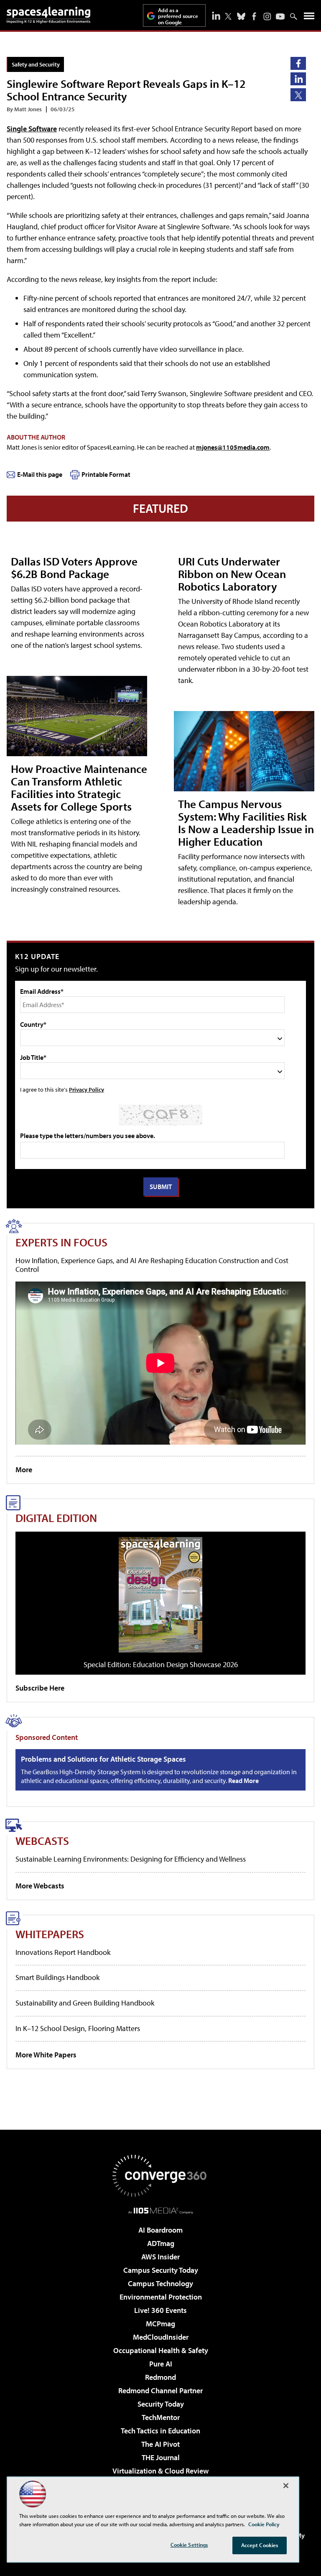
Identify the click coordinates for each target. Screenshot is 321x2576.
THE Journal (161, 2457)
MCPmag (160, 2324)
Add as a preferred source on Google (178, 16)
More (24, 1470)
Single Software (32, 129)
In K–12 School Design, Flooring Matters (78, 2028)
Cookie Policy (264, 2524)
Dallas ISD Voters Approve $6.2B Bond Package (74, 567)
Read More (243, 1780)
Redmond (160, 2377)
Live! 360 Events (160, 2310)
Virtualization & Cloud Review (160, 2471)
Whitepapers (50, 1934)
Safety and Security (36, 64)
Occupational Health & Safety (161, 2350)
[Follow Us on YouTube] (280, 17)
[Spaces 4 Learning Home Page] (48, 15)
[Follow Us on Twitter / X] (228, 16)
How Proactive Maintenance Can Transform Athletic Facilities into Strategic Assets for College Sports (79, 787)
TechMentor (161, 2417)
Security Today (161, 2404)
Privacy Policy (87, 1089)
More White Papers (46, 2055)
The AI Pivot (160, 2444)
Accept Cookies (260, 2545)
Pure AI (161, 2364)
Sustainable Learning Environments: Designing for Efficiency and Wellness (131, 1859)
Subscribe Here (40, 1688)
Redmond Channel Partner (160, 2391)
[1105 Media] (161, 2210)
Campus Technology (160, 2283)
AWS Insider (160, 2257)
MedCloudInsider (161, 2337)
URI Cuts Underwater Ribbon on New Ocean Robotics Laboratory (232, 574)
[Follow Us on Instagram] (267, 17)
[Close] (286, 2486)
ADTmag (161, 2243)
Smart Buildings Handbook (57, 1977)
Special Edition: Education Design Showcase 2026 (161, 1664)
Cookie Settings (189, 2545)
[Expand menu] (309, 18)
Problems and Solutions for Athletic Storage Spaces (103, 1759)
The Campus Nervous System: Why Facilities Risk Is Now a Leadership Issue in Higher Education (246, 822)
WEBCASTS (42, 1841)
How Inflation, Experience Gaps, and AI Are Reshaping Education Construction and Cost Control (152, 1265)
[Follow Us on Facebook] (254, 16)
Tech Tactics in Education (160, 2431)
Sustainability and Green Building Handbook (85, 2003)
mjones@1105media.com (233, 447)
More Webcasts (40, 1886)
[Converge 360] (160, 2176)
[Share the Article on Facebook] (298, 63)
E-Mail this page (40, 474)
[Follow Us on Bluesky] (241, 16)
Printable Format (106, 474)
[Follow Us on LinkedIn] (216, 15)
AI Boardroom (160, 2230)
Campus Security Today (161, 2270)
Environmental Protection (161, 2297)
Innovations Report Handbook (63, 1952)
